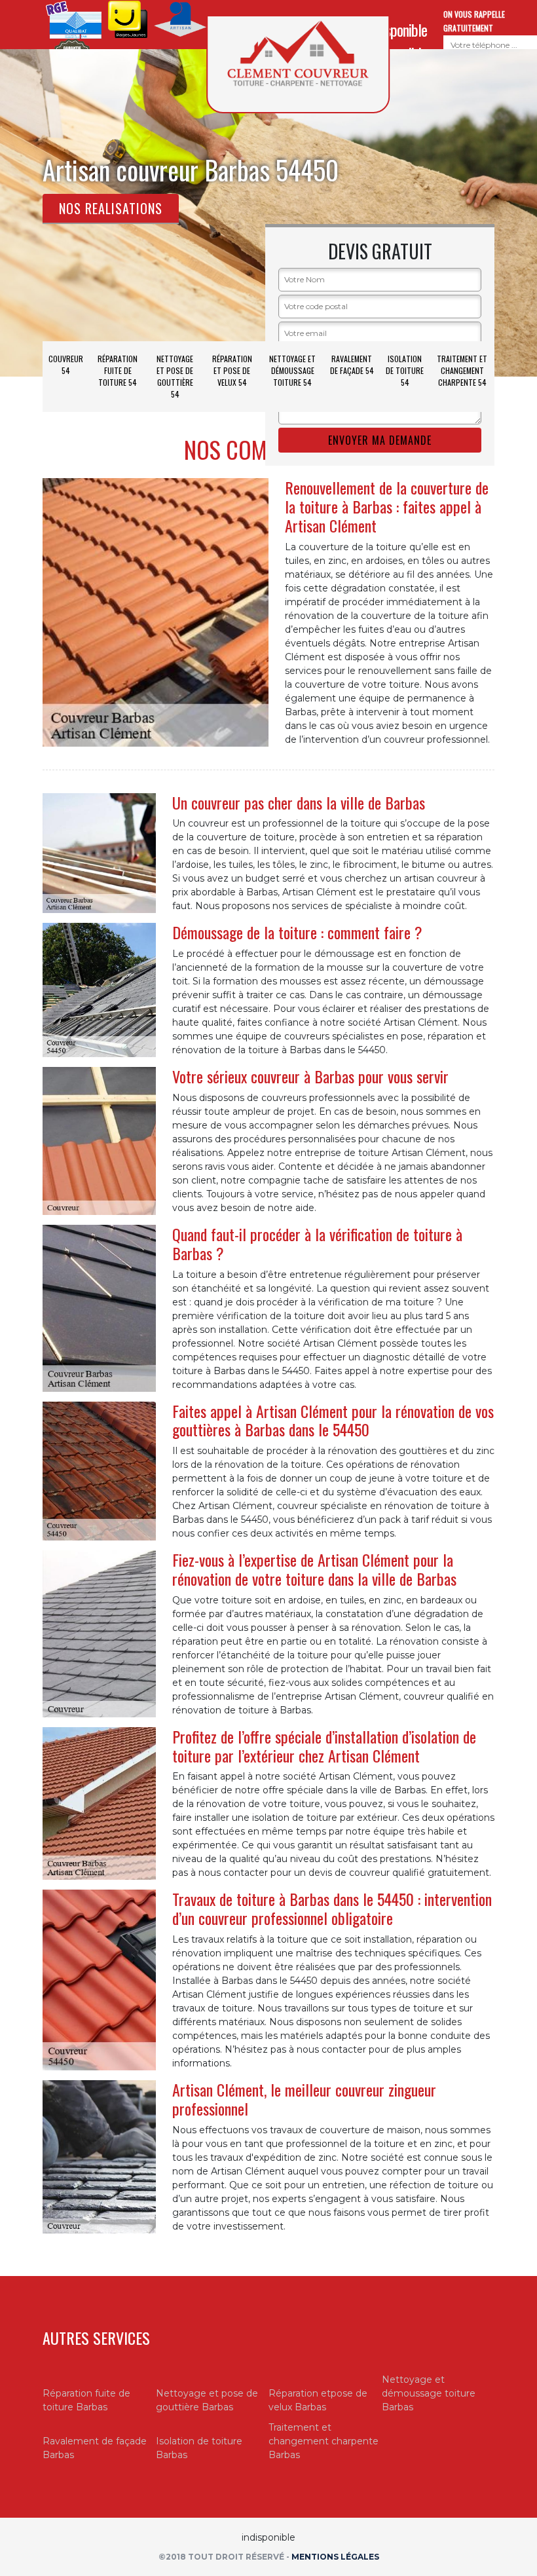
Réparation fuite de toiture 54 (118, 370)
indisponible (398, 29)
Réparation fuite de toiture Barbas (86, 2400)
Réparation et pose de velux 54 (232, 370)
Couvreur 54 (66, 364)
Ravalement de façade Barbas (95, 2448)
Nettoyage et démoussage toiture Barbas (429, 2393)
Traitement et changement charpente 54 (462, 370)
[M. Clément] (298, 64)
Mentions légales (335, 2557)
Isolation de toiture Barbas (199, 2448)
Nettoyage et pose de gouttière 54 (175, 376)
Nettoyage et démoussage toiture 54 (292, 370)
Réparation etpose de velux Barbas (318, 2400)
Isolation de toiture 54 (405, 370)
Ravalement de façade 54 (352, 364)
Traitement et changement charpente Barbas (324, 2441)
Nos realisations (111, 208)
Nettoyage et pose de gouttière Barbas (207, 2400)
